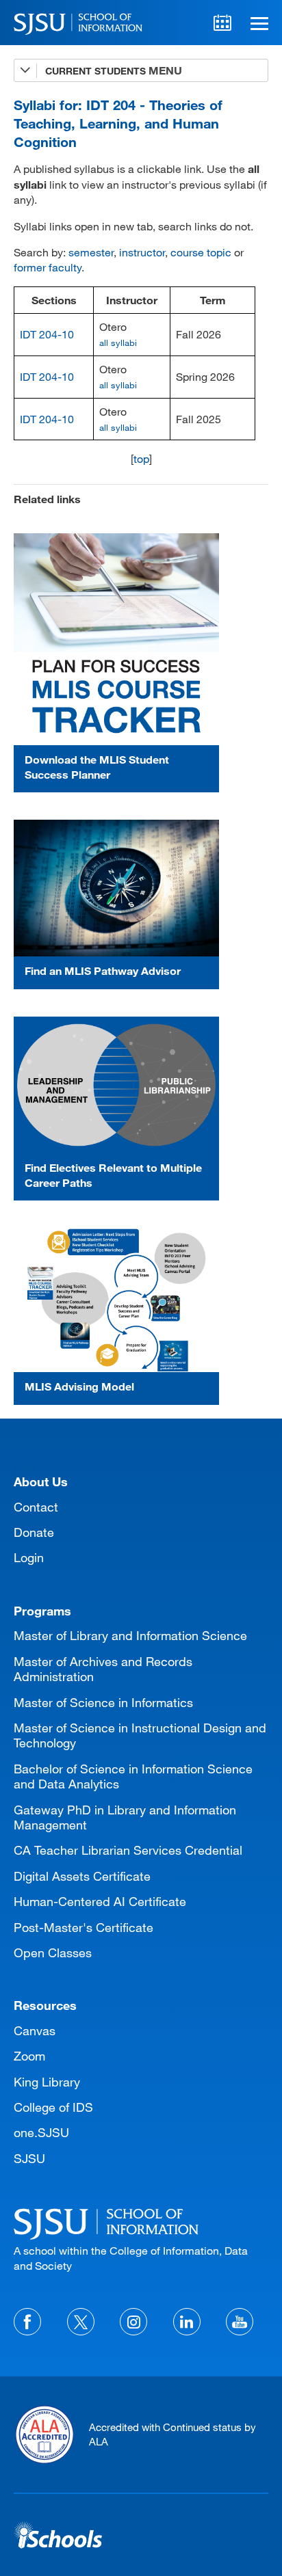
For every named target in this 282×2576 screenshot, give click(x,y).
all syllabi (118, 343)
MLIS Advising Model (79, 1386)
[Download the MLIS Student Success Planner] (116, 639)
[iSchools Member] (58, 2535)
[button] (257, 23)
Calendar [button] (222, 23)
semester (91, 252)
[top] (24, 1467)
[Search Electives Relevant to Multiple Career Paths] (116, 1085)
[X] (81, 2322)
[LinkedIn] (187, 2322)
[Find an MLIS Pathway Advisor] (116, 888)
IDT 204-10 (47, 334)
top (141, 458)
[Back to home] (141, 2222)
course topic (201, 252)
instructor (142, 252)
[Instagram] (133, 2322)
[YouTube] (240, 2322)
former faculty (48, 267)
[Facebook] (27, 2322)
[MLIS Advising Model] (116, 1300)
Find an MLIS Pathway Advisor (103, 970)
